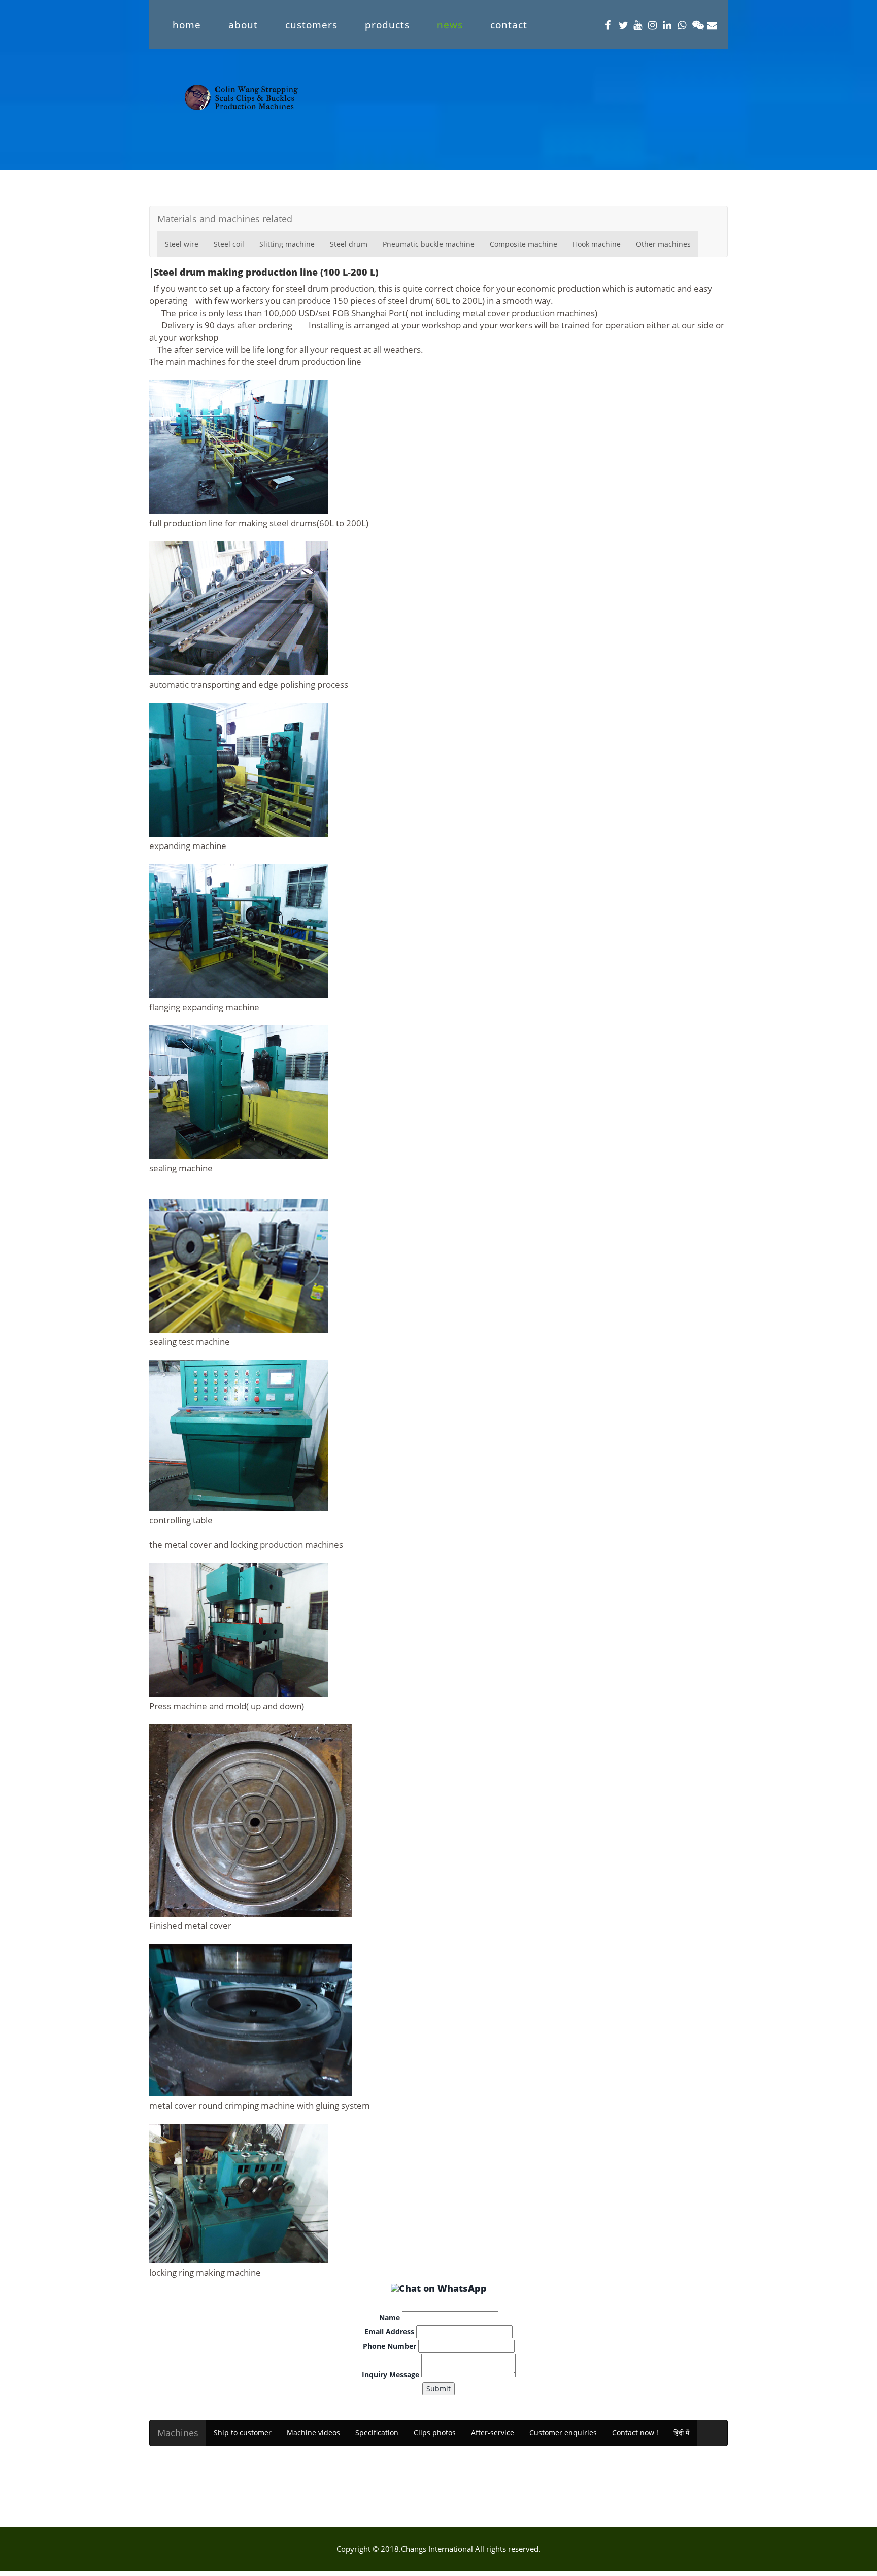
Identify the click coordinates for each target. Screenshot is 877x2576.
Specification (377, 2433)
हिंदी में (681, 2433)
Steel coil (229, 244)
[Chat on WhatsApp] (439, 2288)
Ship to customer (243, 2433)
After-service (493, 2433)
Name (390, 2317)
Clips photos (435, 2433)
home (187, 25)
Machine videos (313, 2433)
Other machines (663, 244)
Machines (178, 2433)
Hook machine (597, 244)
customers (311, 25)
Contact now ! (635, 2433)
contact (509, 25)
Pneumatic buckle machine (429, 244)
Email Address (389, 2332)
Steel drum (349, 244)
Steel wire (182, 244)
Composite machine (524, 244)
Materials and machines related (225, 219)
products (387, 25)
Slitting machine (287, 244)
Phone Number (390, 2346)
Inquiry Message (391, 2374)
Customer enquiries (563, 2433)
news (450, 25)
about (243, 25)
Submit (438, 2388)
